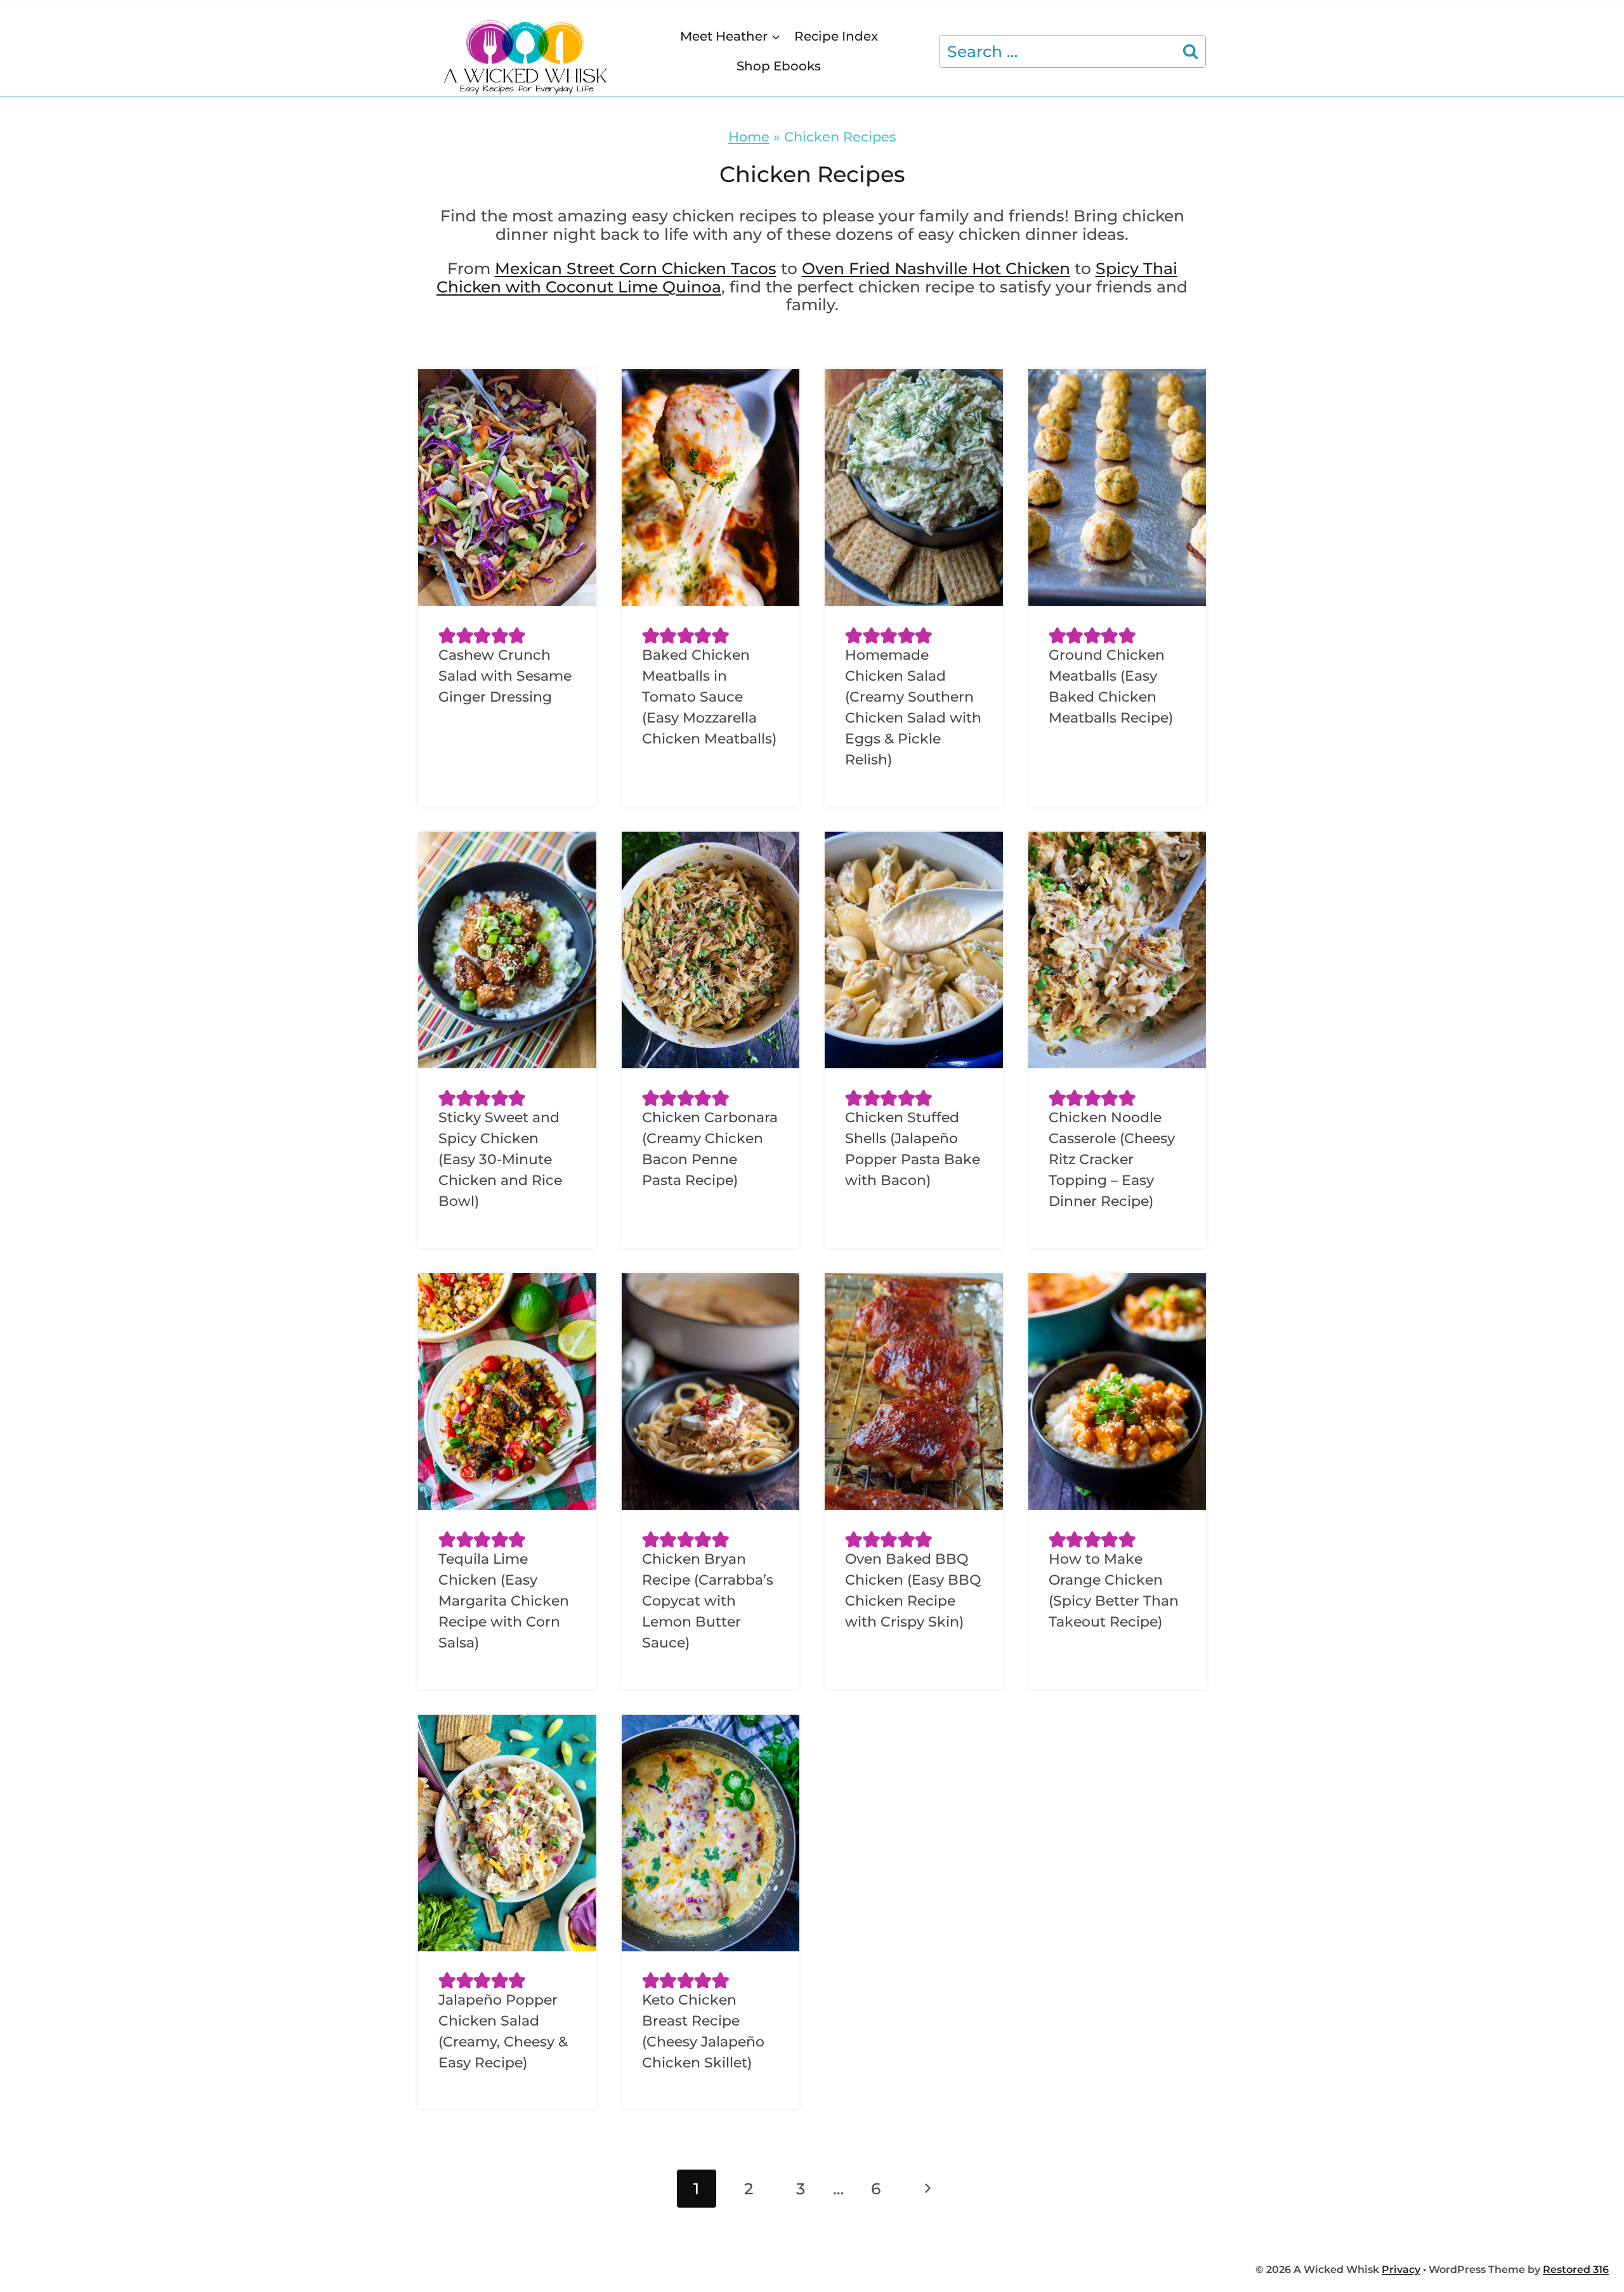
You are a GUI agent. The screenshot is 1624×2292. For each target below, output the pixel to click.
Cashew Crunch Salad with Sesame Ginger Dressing (505, 676)
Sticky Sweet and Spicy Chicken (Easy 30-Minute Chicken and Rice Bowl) (500, 1159)
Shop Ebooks (779, 66)
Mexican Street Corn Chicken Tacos (636, 268)
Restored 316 (1576, 2269)
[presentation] (507, 488)
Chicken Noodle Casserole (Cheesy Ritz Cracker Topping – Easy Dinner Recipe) (1112, 1159)
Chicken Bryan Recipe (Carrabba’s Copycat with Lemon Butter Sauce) (708, 1601)
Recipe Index (836, 36)
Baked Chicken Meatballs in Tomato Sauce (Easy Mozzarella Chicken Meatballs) (709, 697)
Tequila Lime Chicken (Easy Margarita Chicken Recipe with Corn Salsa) (504, 1601)
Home (749, 136)
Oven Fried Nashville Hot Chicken (936, 268)
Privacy (1401, 2269)
